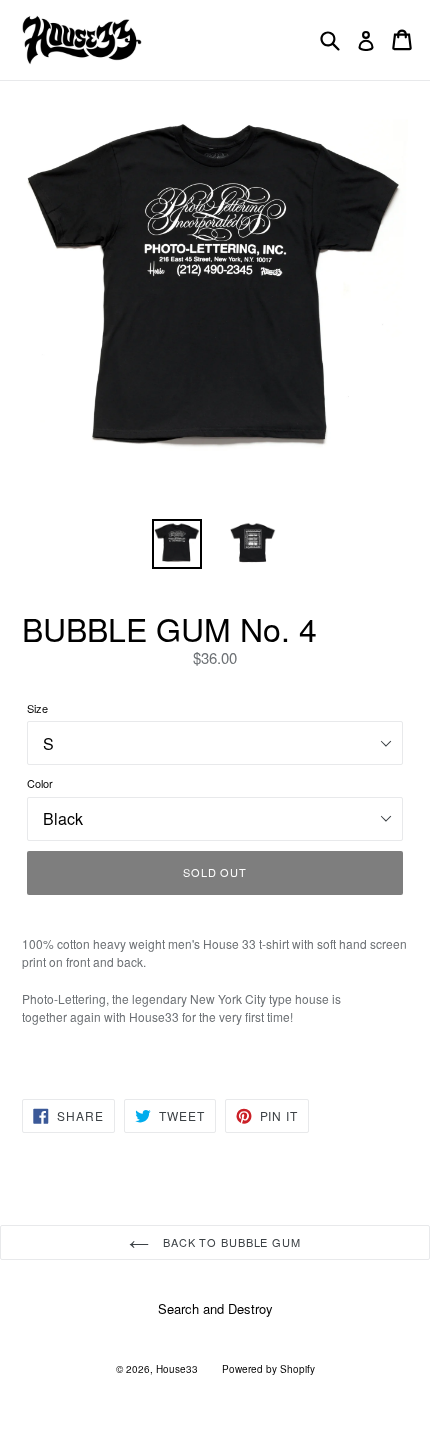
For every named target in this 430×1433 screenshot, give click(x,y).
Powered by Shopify (268, 1369)
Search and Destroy (215, 1308)
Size (37, 708)
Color (40, 783)
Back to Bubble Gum (230, 1242)
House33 (177, 1369)
